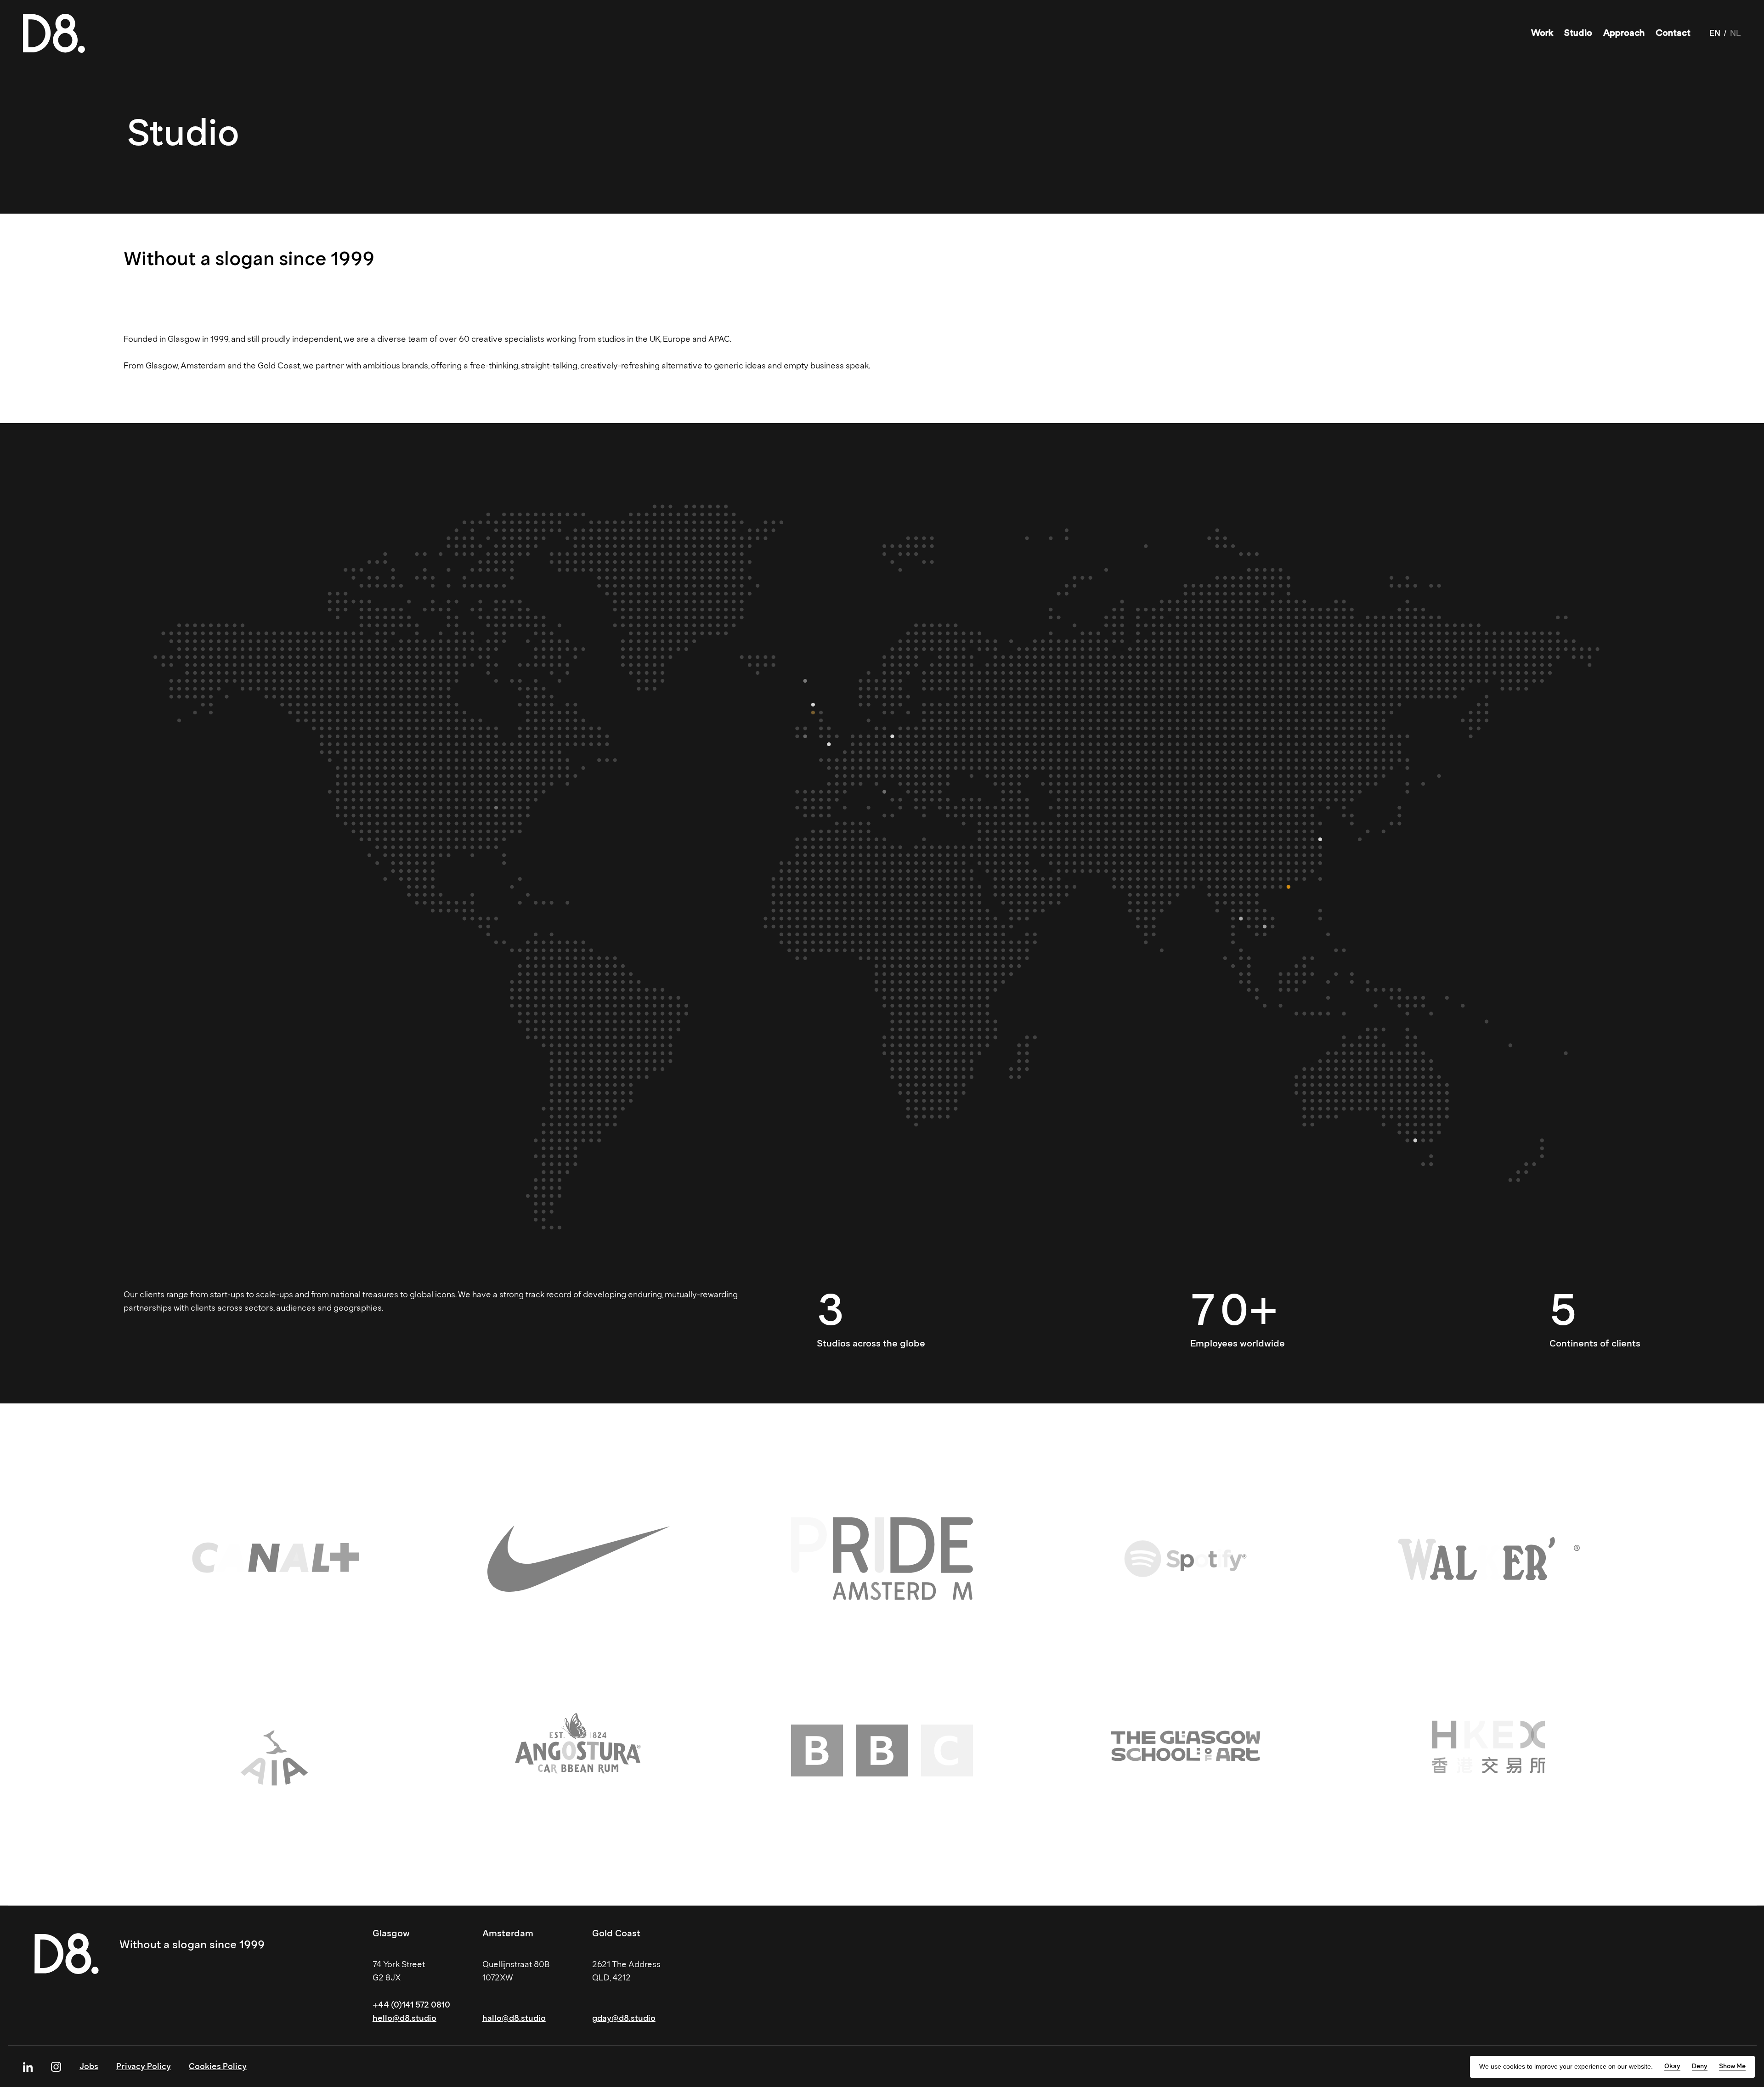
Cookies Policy (218, 2066)
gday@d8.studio (624, 2018)
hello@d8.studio (404, 2018)
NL (1736, 33)
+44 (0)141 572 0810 (411, 2005)
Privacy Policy (144, 2066)
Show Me (1732, 2066)
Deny (1700, 2066)
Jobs (89, 2066)
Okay (1672, 2066)
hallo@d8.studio (514, 2018)
